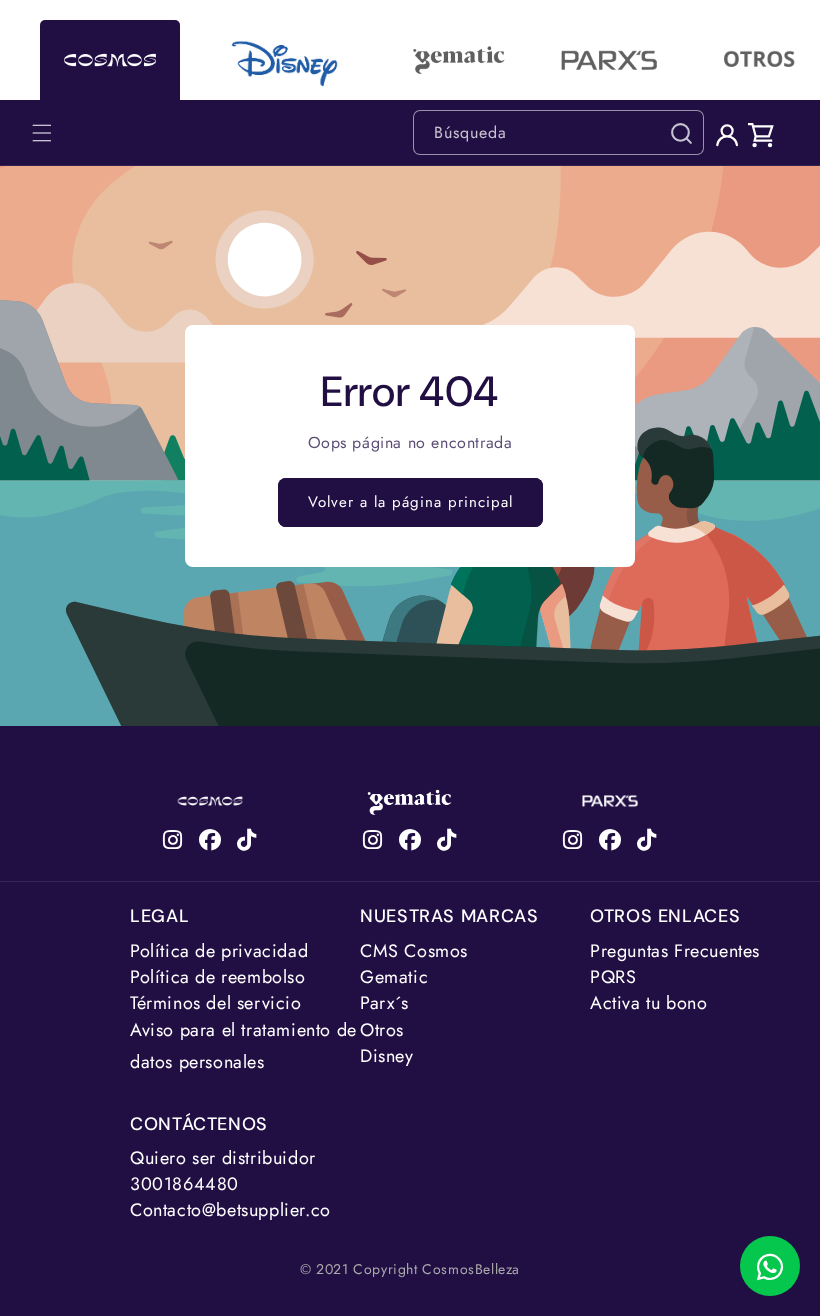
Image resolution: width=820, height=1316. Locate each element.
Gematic (394, 977)
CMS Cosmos (414, 951)
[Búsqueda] (681, 133)
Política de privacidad (219, 951)
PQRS (613, 977)
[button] (42, 133)
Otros (382, 1030)
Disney (387, 1056)
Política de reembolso (218, 977)
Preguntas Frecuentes (675, 951)
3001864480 (184, 1184)
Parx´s (384, 1003)
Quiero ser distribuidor (223, 1158)
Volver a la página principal (410, 502)
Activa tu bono (648, 1003)
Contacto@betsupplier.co (230, 1210)
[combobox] (558, 132)
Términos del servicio (216, 1003)
